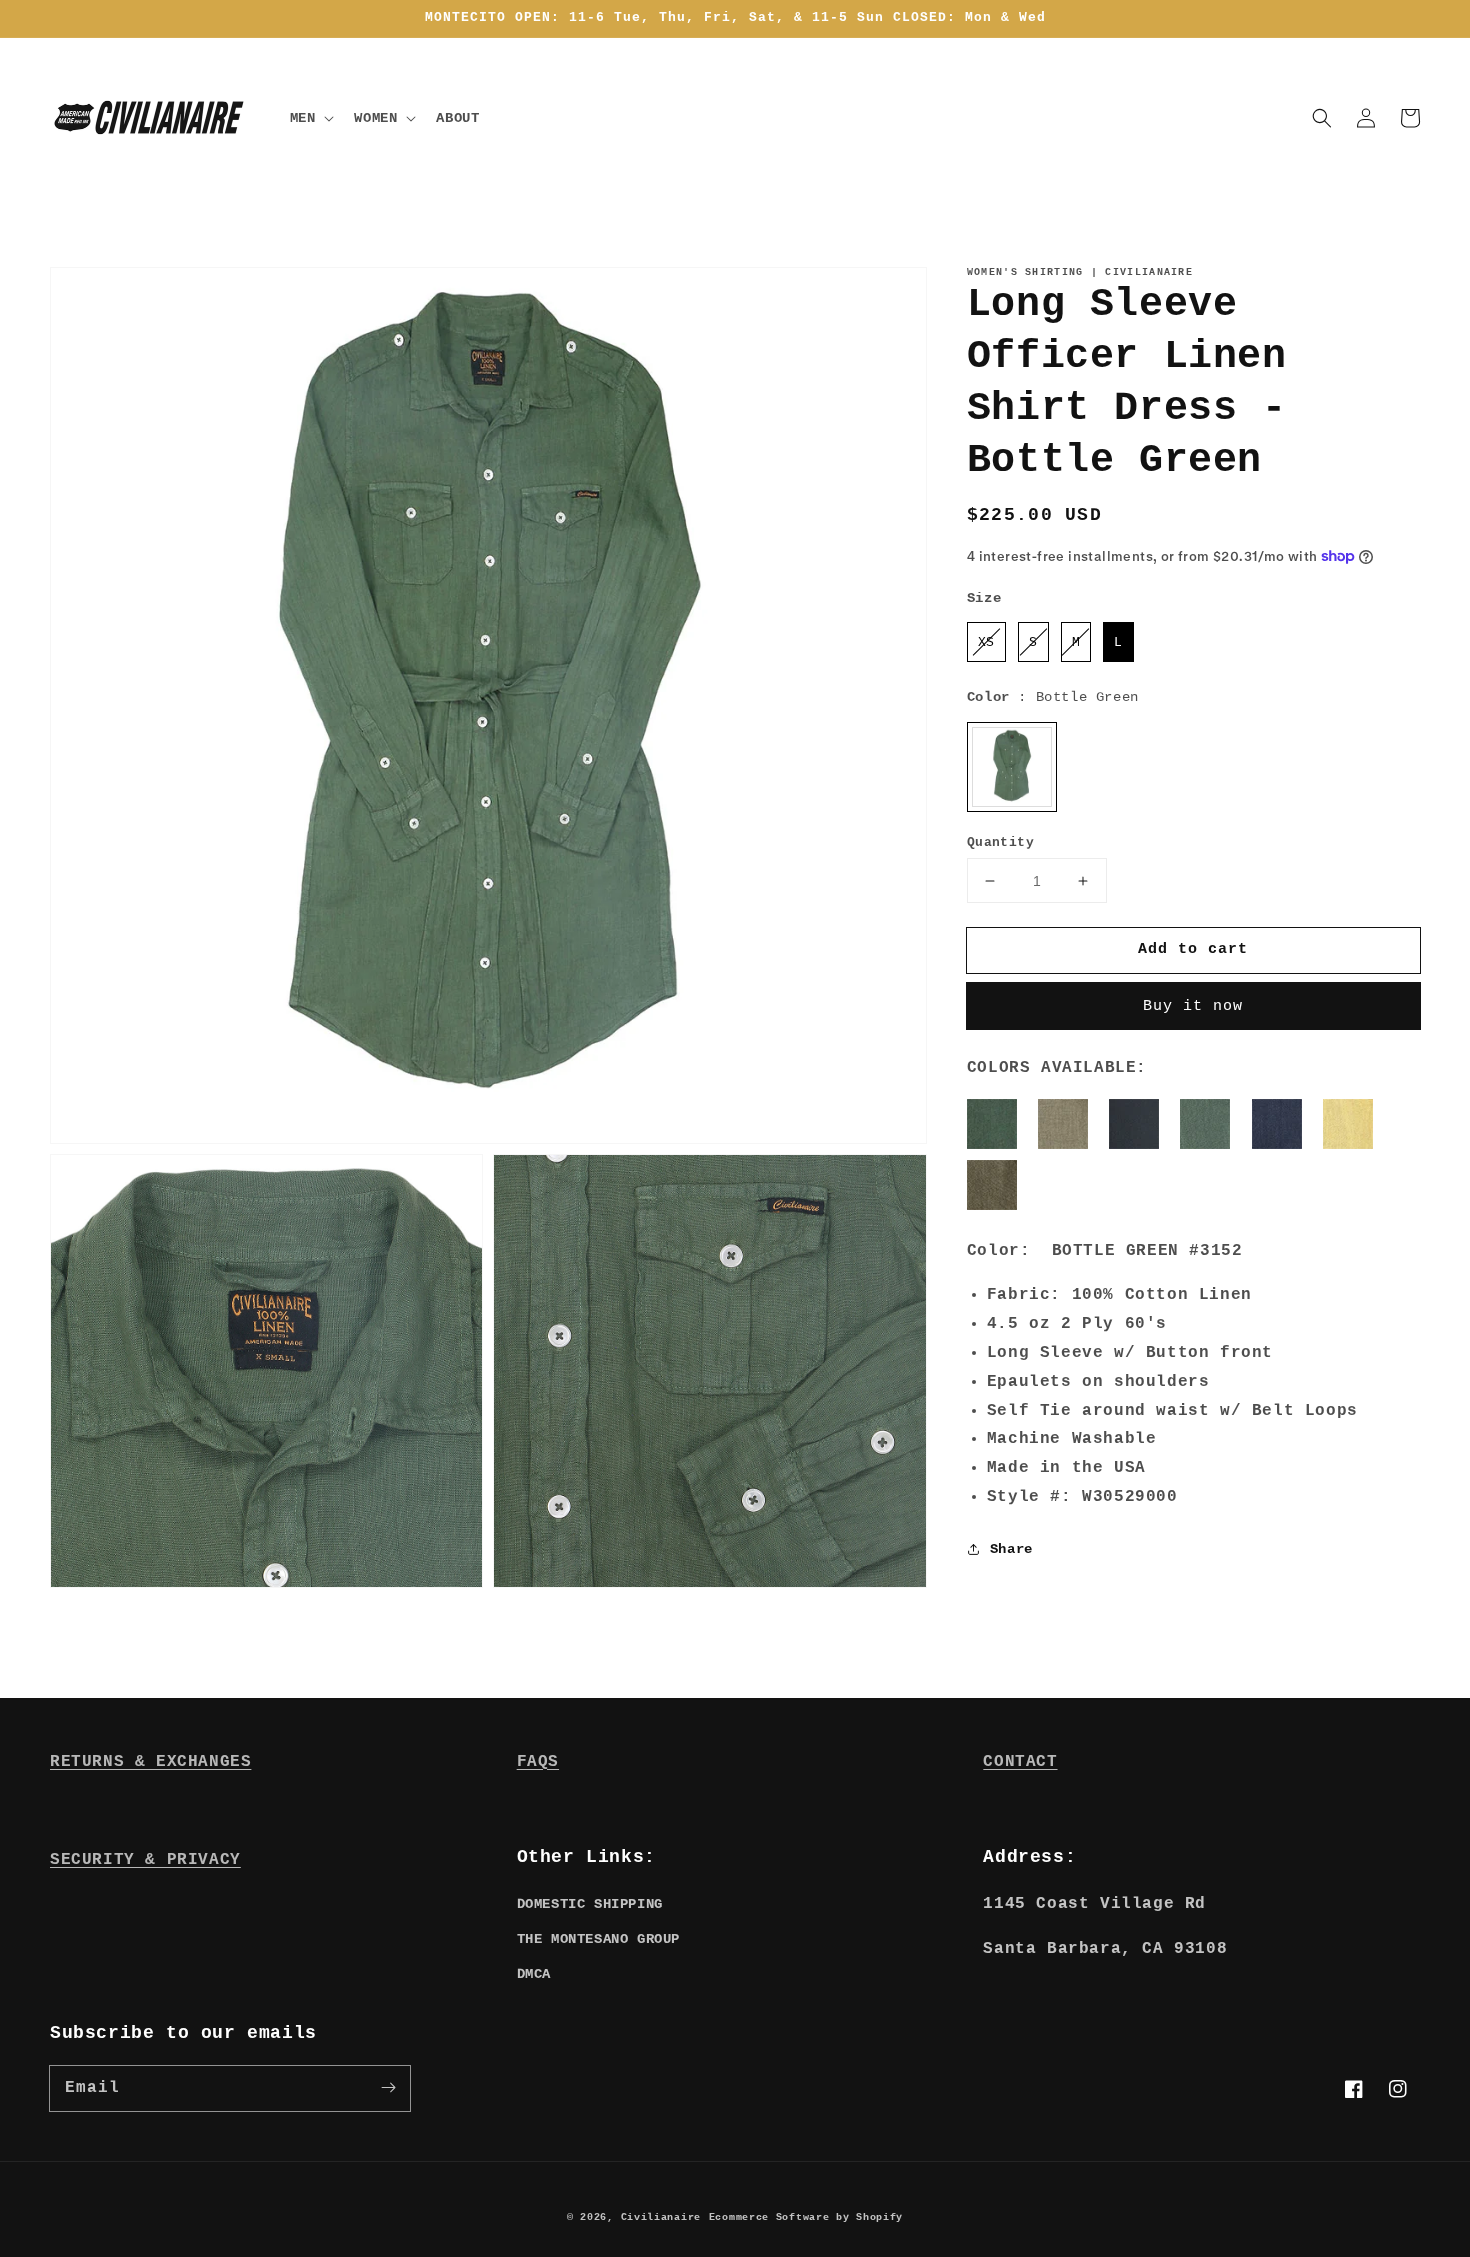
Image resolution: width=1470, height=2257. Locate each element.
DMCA (534, 1974)
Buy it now (1193, 1006)
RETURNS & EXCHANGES (150, 1762)
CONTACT (1020, 1762)
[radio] (986, 642)
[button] (1322, 118)
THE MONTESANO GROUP (598, 1939)
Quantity (1000, 842)
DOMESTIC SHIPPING (590, 1904)
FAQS (538, 1762)
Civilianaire (661, 2217)
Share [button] (1011, 1549)
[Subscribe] (388, 2088)
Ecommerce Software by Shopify (806, 2217)
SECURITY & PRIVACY (145, 1860)
